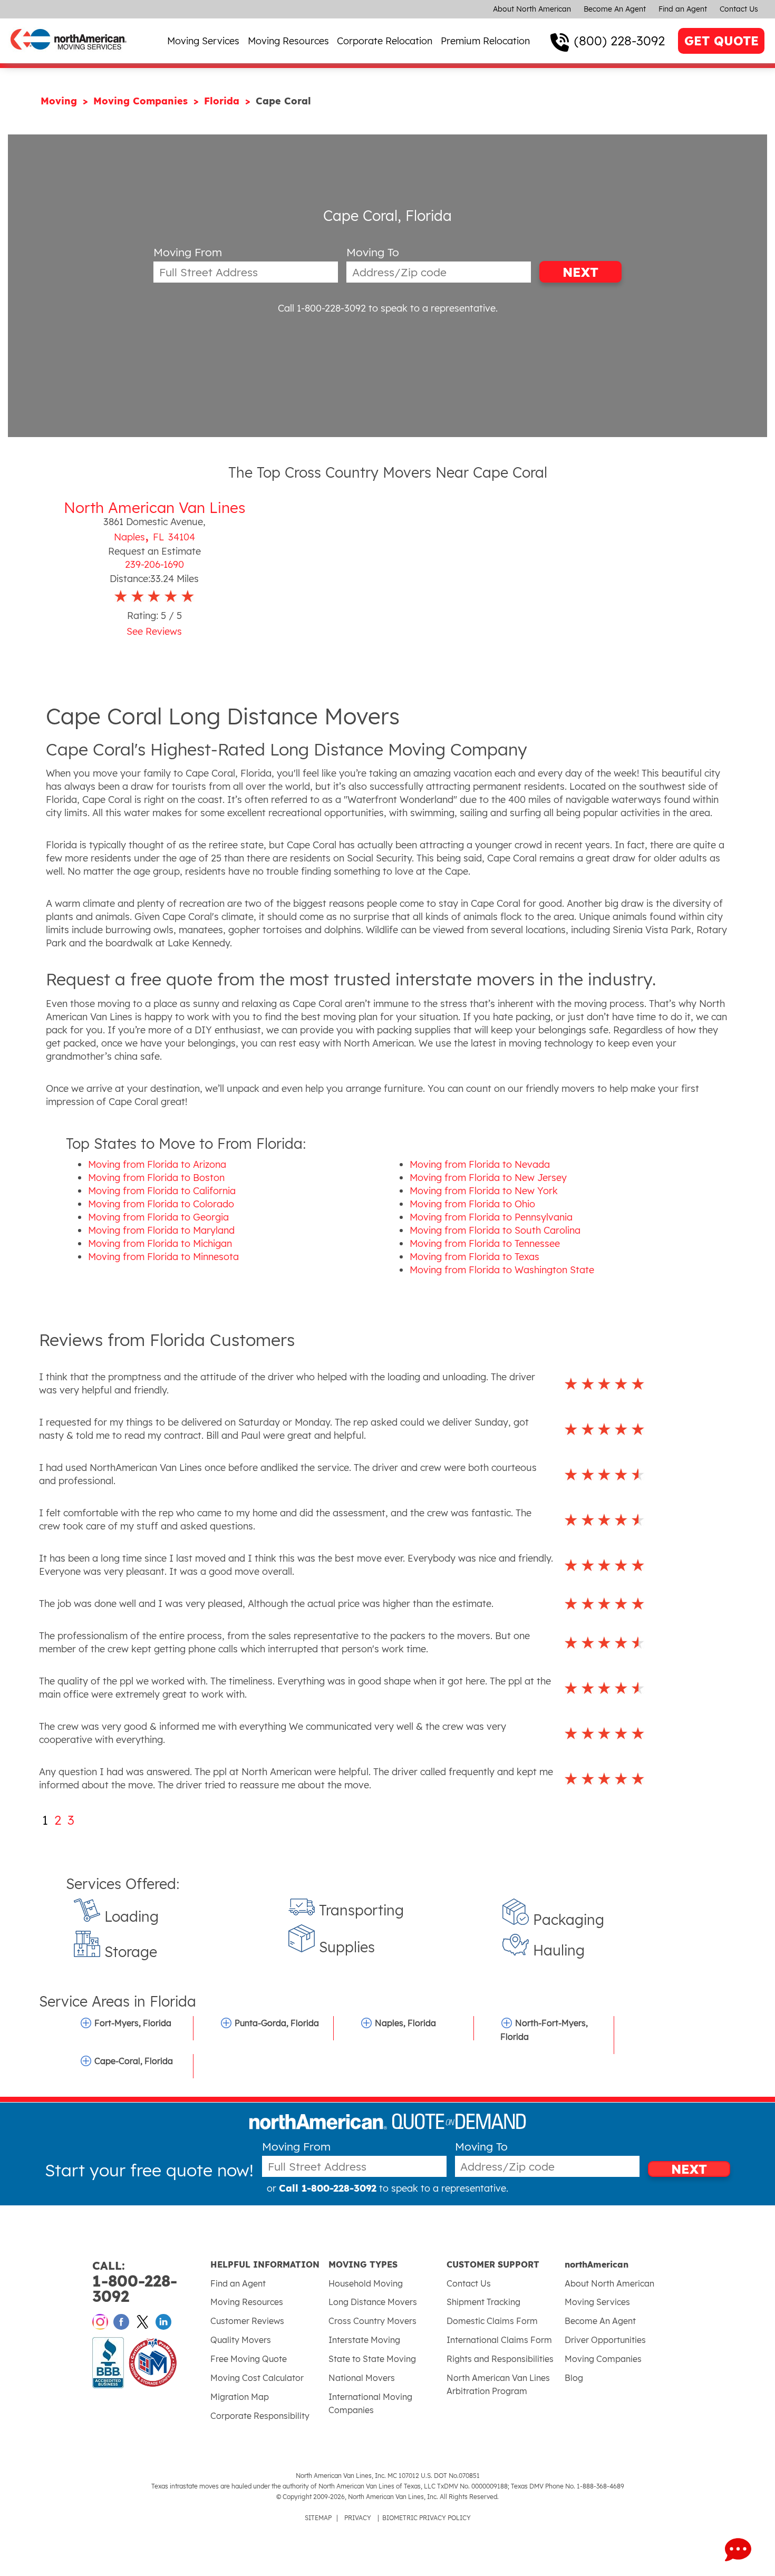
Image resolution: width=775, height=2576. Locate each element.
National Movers (362, 2378)
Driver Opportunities (605, 2340)
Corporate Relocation (385, 41)
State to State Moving (372, 2359)
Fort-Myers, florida (133, 2023)
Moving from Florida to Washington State (502, 1270)
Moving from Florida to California (162, 1191)
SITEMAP (318, 2518)
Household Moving (366, 2283)
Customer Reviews (247, 2321)
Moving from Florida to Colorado (161, 1204)
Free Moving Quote (249, 2359)
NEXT (580, 272)
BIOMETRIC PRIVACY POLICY (427, 2518)
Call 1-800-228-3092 (322, 308)
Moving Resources (288, 41)
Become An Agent (615, 9)
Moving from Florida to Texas (474, 1257)
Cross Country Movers (372, 2321)
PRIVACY (358, 2518)
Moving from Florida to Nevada (480, 1164)
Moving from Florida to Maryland (161, 1230)
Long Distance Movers (373, 2302)
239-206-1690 (154, 564)
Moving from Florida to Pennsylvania (491, 1217)
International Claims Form (499, 2340)
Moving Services (203, 41)
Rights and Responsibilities (500, 2359)
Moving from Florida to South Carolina (495, 1230)
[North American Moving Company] (69, 57)
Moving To (373, 252)
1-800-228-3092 (135, 2282)
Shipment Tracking (483, 2302)
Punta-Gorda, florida (277, 2023)
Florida (223, 101)
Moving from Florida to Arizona (157, 1164)
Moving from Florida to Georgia (158, 1217)
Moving (60, 101)
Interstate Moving (364, 2340)
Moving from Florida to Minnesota (163, 1257)
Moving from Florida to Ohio (472, 1204)
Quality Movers (241, 2340)
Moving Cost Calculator (257, 2378)
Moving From (188, 252)
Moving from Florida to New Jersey (488, 1178)
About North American (532, 9)
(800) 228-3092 (619, 41)
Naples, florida (405, 2023)
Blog (574, 2378)
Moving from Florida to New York (484, 1191)
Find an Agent (683, 9)
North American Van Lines (154, 507)
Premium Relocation (485, 41)
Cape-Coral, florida (134, 2061)
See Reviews (154, 631)
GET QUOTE (721, 41)
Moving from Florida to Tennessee (485, 1243)
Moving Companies (142, 101)
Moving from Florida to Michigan (160, 1243)
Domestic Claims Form (492, 2321)
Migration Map (240, 2397)
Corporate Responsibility (260, 2416)
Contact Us (739, 9)
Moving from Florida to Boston (156, 1178)
